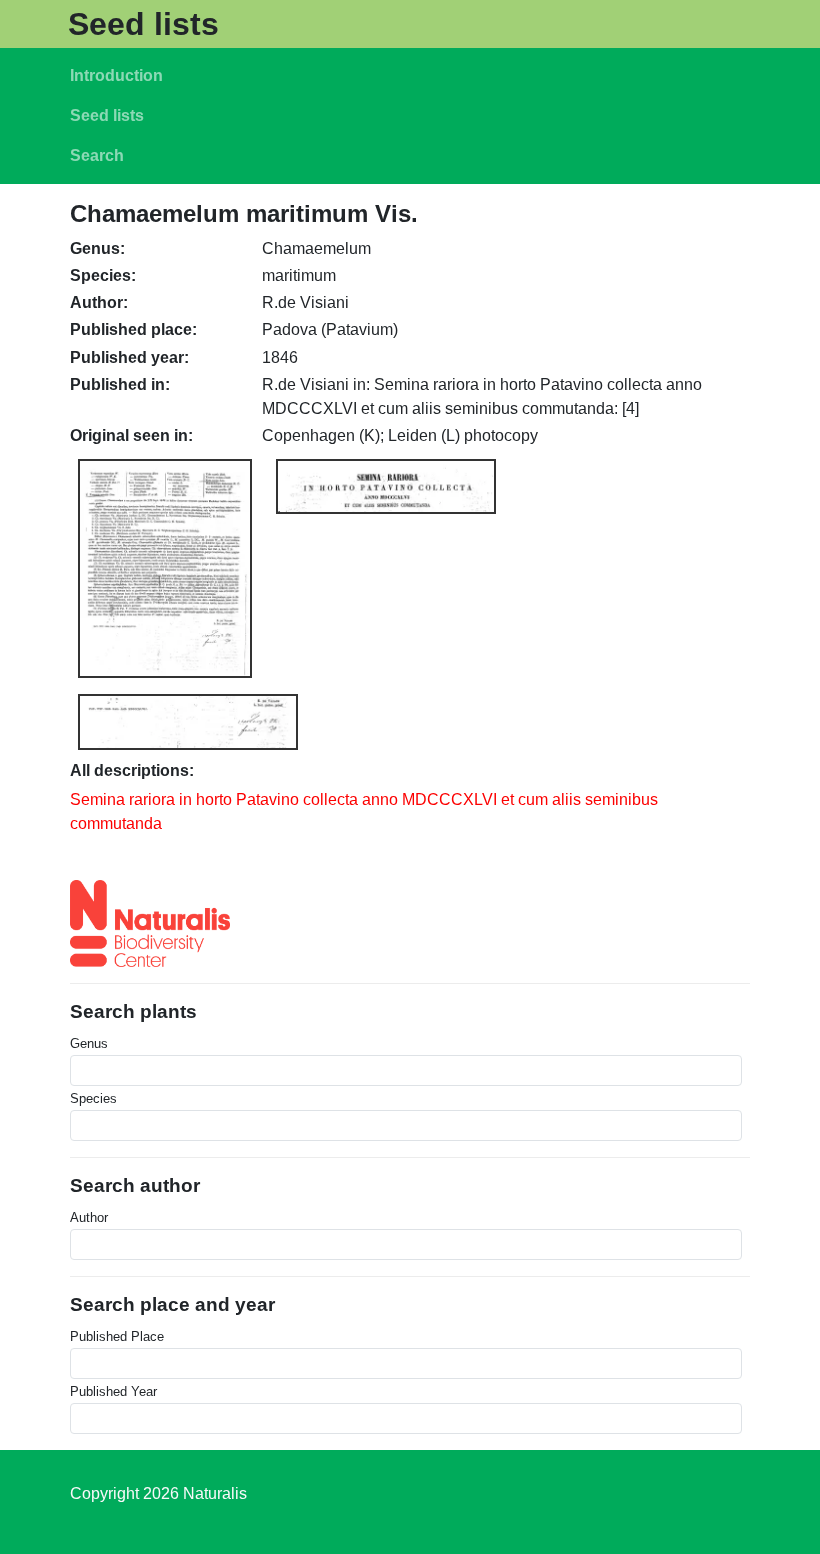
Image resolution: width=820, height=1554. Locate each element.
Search (97, 155)
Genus (89, 1043)
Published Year (113, 1391)
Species (93, 1098)
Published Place (117, 1336)
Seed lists (143, 24)
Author (89, 1217)
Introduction (116, 75)
